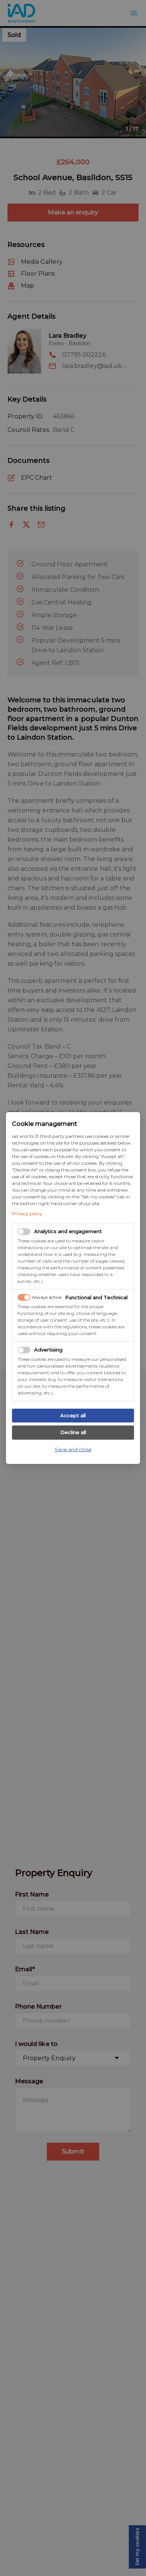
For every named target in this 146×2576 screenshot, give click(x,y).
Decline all (73, 1432)
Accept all (73, 1415)
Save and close (73, 1449)
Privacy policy (27, 1213)
